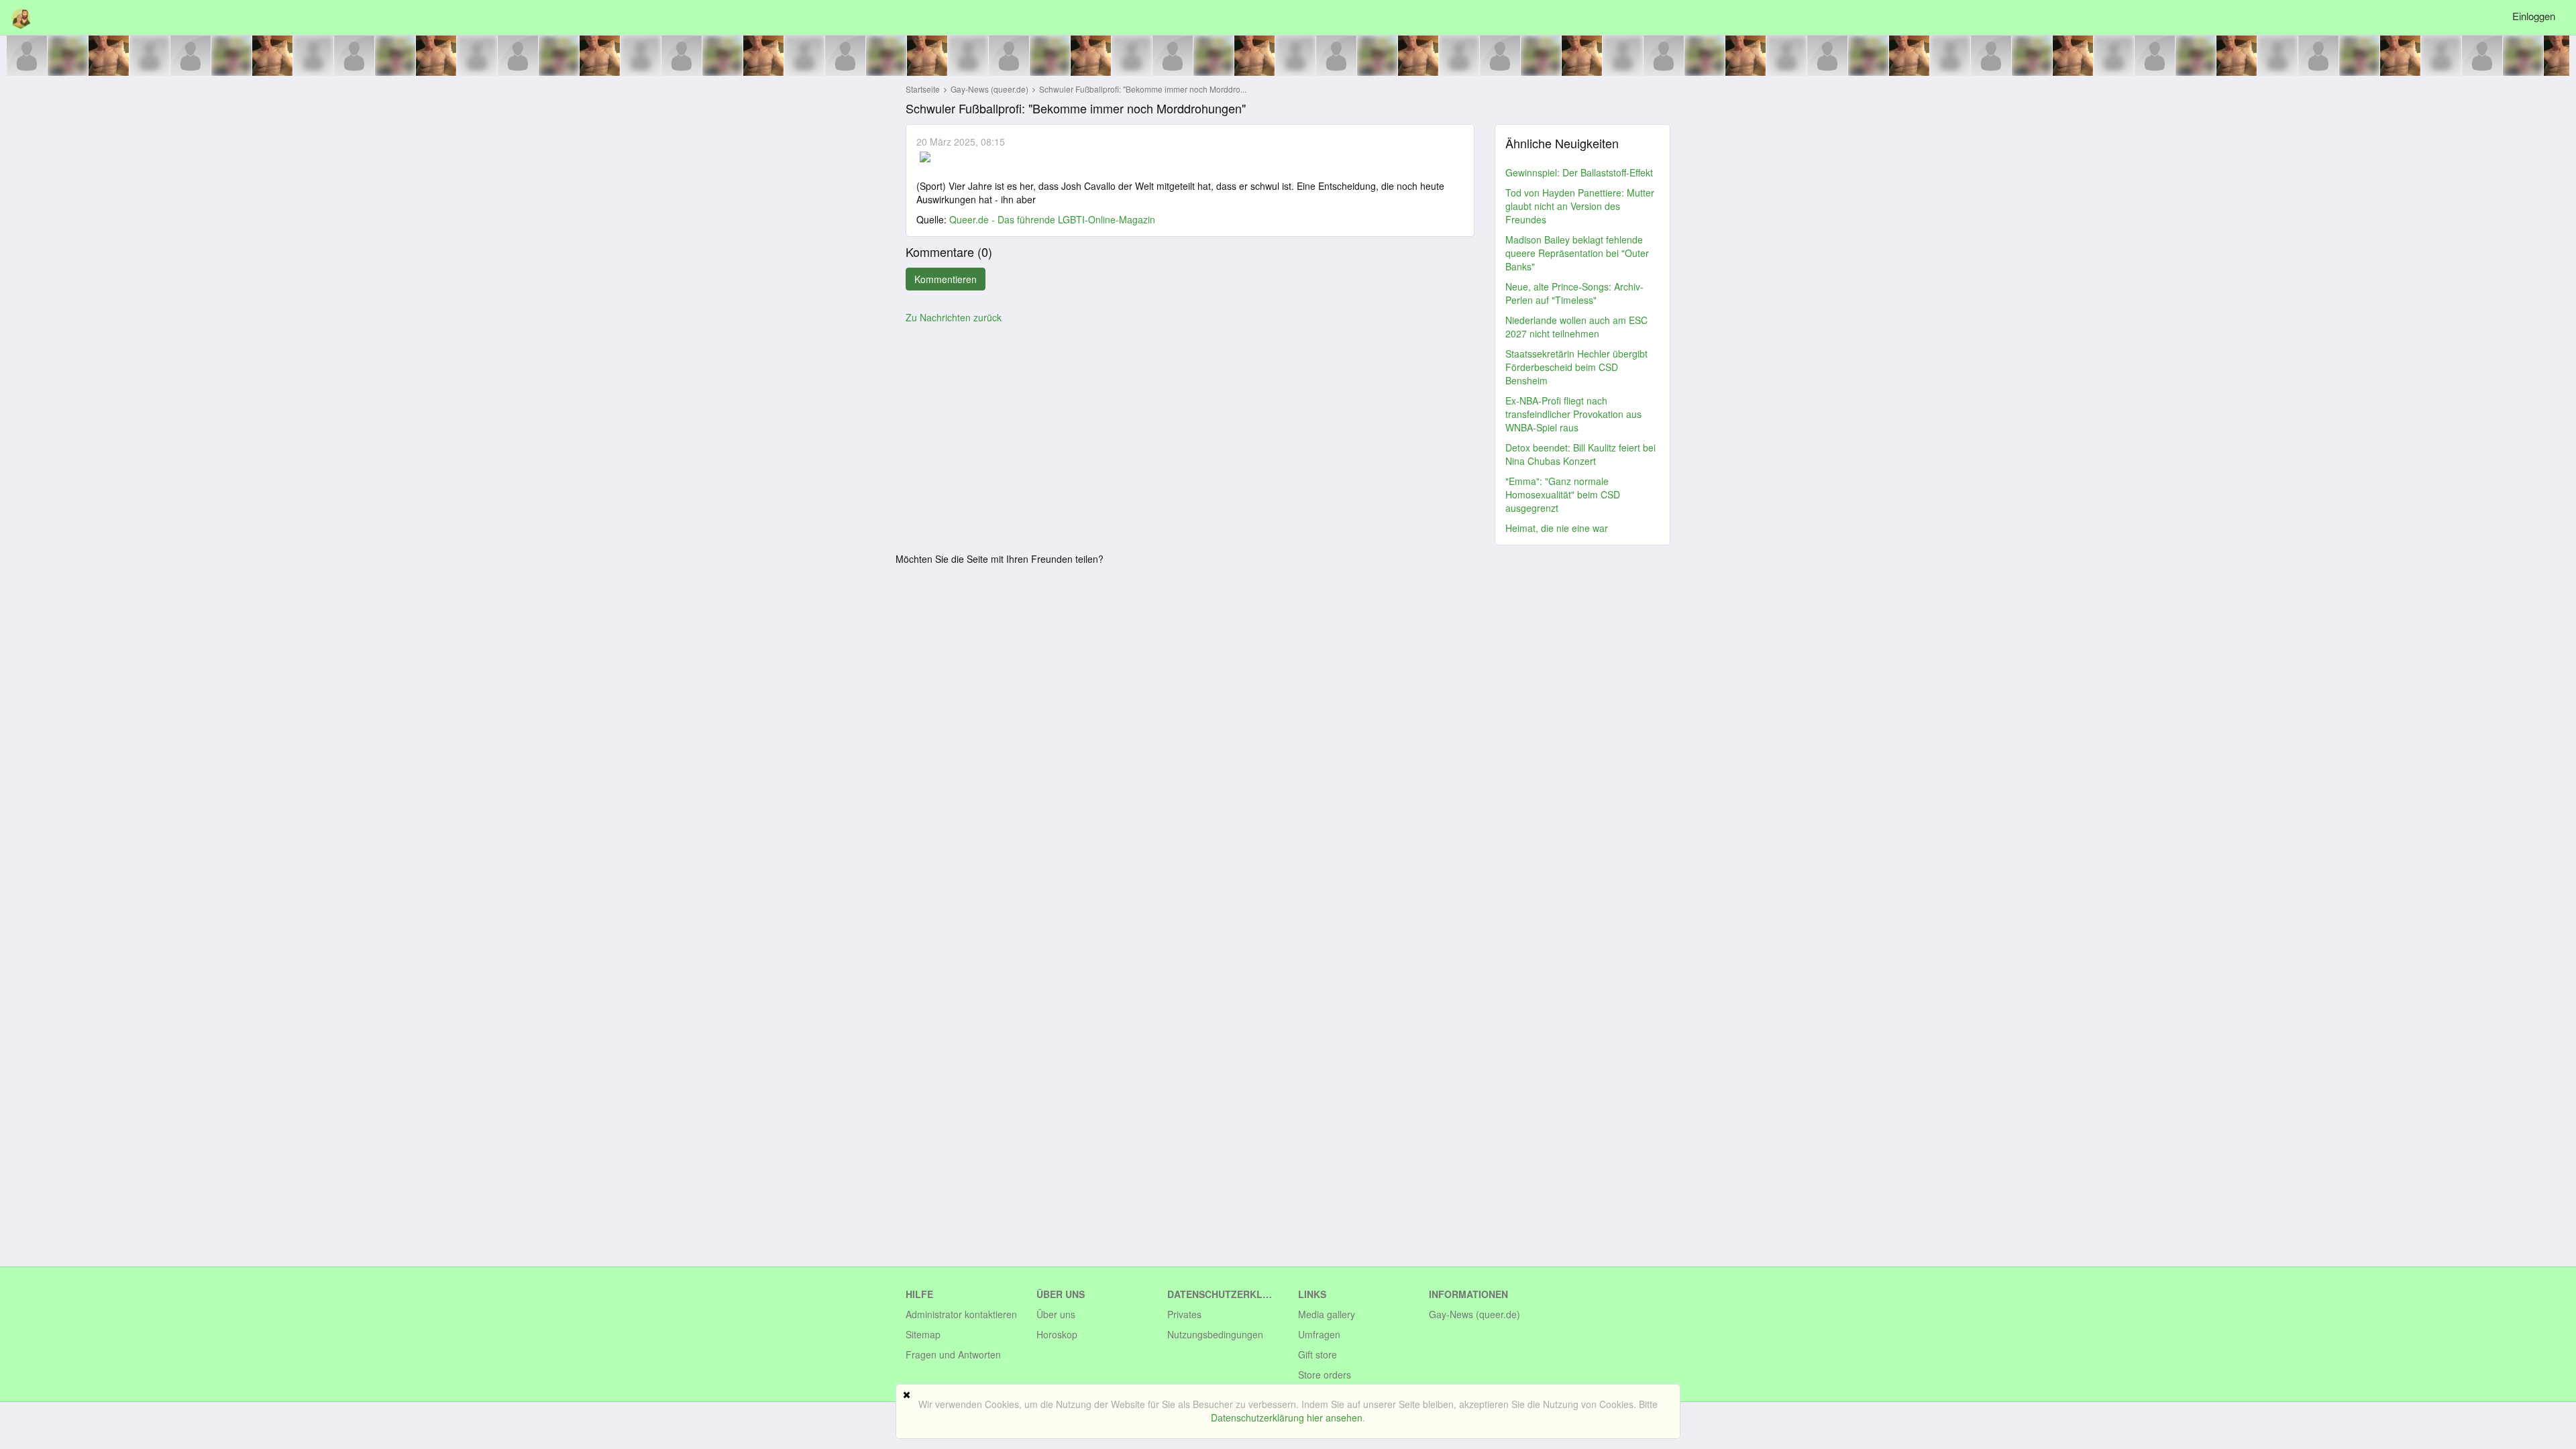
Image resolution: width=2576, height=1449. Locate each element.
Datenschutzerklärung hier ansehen (1287, 1417)
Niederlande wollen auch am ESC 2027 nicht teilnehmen (1576, 327)
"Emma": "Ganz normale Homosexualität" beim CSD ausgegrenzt (1563, 494)
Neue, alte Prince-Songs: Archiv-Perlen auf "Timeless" (1574, 293)
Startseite (923, 89)
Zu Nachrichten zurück (954, 317)
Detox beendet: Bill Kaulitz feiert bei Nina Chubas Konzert (1580, 454)
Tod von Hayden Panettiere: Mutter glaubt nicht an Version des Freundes (1580, 206)
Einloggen (2534, 16)
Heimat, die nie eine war (1557, 528)
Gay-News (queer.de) (990, 89)
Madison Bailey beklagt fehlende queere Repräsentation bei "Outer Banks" (1577, 253)
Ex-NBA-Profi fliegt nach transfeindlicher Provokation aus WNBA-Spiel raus (1573, 414)
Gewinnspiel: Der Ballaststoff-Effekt (1579, 172)
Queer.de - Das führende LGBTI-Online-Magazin (1052, 219)
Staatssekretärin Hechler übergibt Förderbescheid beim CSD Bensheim (1576, 367)
